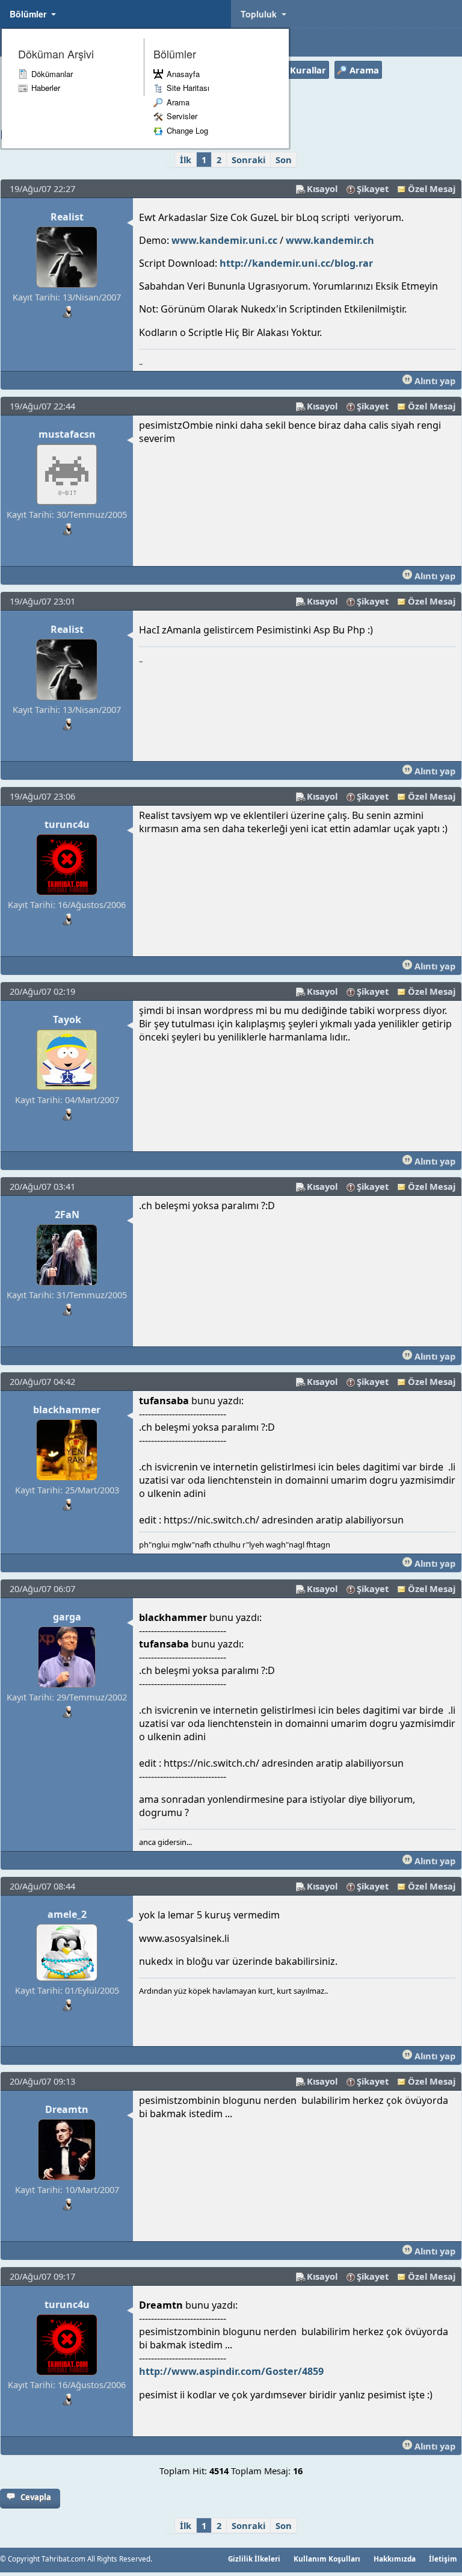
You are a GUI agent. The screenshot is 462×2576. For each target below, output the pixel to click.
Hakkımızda (395, 2559)
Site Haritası (188, 88)
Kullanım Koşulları (327, 2559)
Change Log (187, 130)
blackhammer (67, 1410)
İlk (186, 160)
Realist (67, 217)
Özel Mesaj (432, 188)
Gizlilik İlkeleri (254, 2559)
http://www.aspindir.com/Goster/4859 (231, 2371)
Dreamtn (67, 2109)
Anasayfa (183, 74)
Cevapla (36, 2497)
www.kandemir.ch (330, 240)
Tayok (67, 1019)
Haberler (46, 88)
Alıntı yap (434, 381)
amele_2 (67, 1914)
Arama (178, 102)
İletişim (443, 2559)
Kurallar (308, 70)
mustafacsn (67, 434)
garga (67, 1617)
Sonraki (248, 160)
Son (284, 160)
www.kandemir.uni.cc (224, 240)
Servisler (182, 116)
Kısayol (322, 188)
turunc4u (67, 824)
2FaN (67, 1215)
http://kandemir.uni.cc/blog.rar (296, 263)
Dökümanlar (52, 74)
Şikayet (373, 188)
